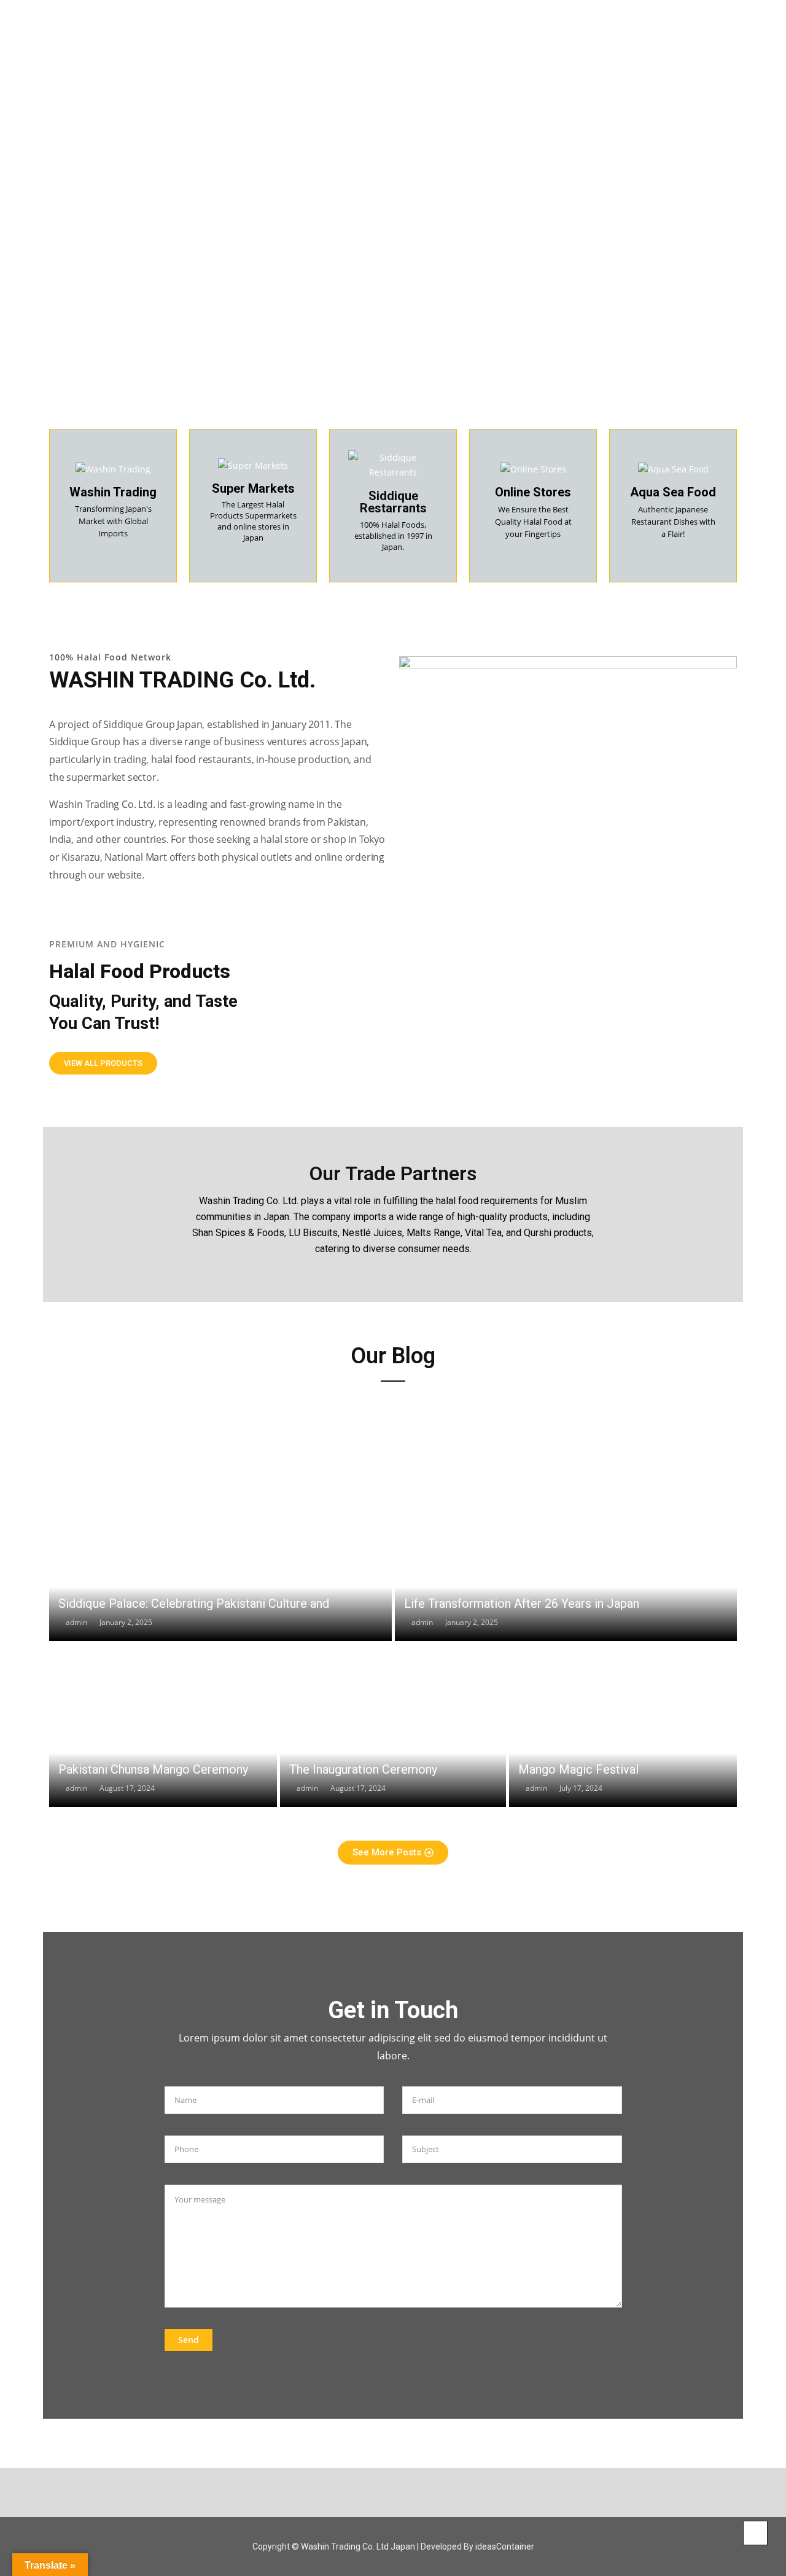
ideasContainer (505, 2547)
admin (76, 1622)
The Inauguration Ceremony (363, 1769)
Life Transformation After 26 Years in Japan (522, 1603)
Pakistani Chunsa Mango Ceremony (153, 1769)
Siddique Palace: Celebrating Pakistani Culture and (194, 1603)
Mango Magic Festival (578, 1769)
